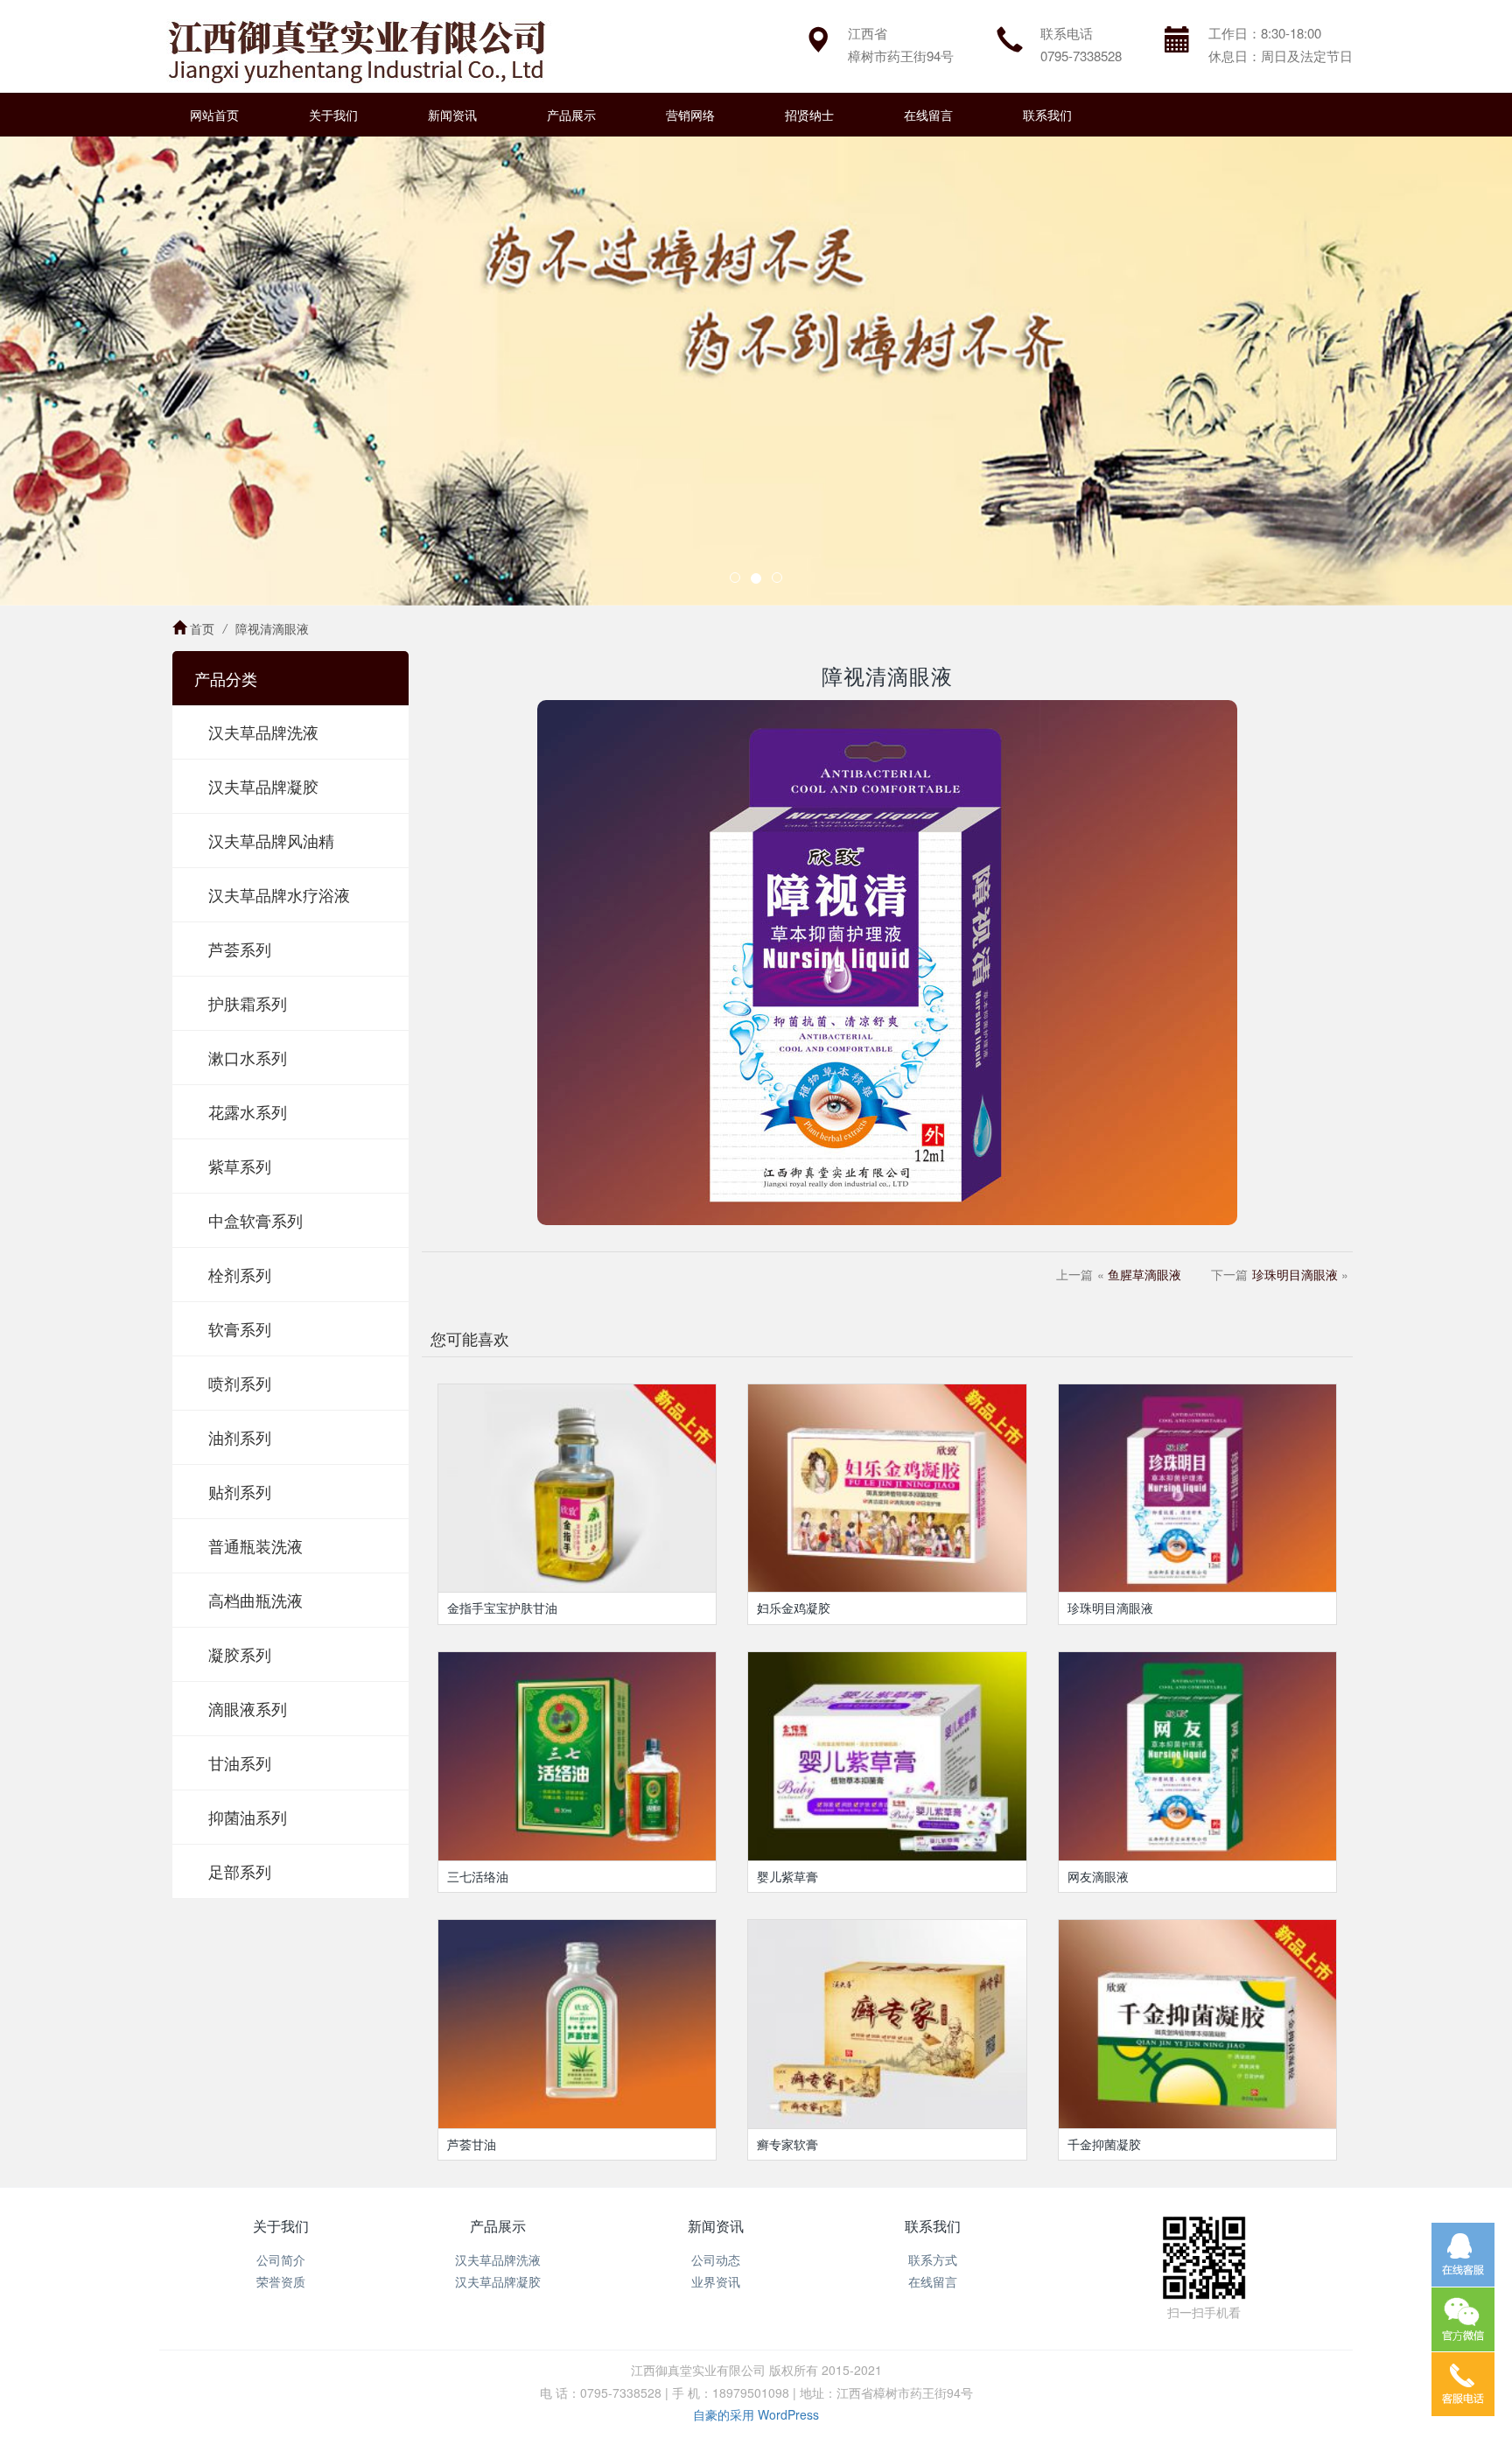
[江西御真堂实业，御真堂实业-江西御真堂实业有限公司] (356, 46)
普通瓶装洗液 (255, 1545)
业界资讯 (716, 2281)
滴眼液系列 (248, 1708)
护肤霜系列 (248, 1003)
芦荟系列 (240, 949)
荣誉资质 (281, 2281)
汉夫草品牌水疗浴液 (279, 894)
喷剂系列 (240, 1383)
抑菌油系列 (248, 1817)
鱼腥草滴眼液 (1144, 1274)
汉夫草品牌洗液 (263, 732)
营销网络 (690, 115)
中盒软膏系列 (255, 1220)
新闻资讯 (452, 115)
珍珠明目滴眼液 (1295, 1274)
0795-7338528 (1081, 56)
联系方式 (933, 2259)
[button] (113, 371)
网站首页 (214, 115)
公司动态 (716, 2259)
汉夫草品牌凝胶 (263, 786)
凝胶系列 (240, 1654)
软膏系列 (240, 1328)
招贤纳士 (809, 115)
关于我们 (333, 115)
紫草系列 (240, 1166)
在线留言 (928, 115)
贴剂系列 (240, 1491)
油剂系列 (240, 1437)
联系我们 (1047, 115)
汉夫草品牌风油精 (271, 840)
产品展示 (571, 115)
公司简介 (281, 2259)
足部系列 (240, 1871)
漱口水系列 (248, 1057)
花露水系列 (248, 1111)
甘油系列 (240, 1762)
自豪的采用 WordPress (756, 2414)
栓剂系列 (240, 1274)
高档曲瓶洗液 (255, 1600)
